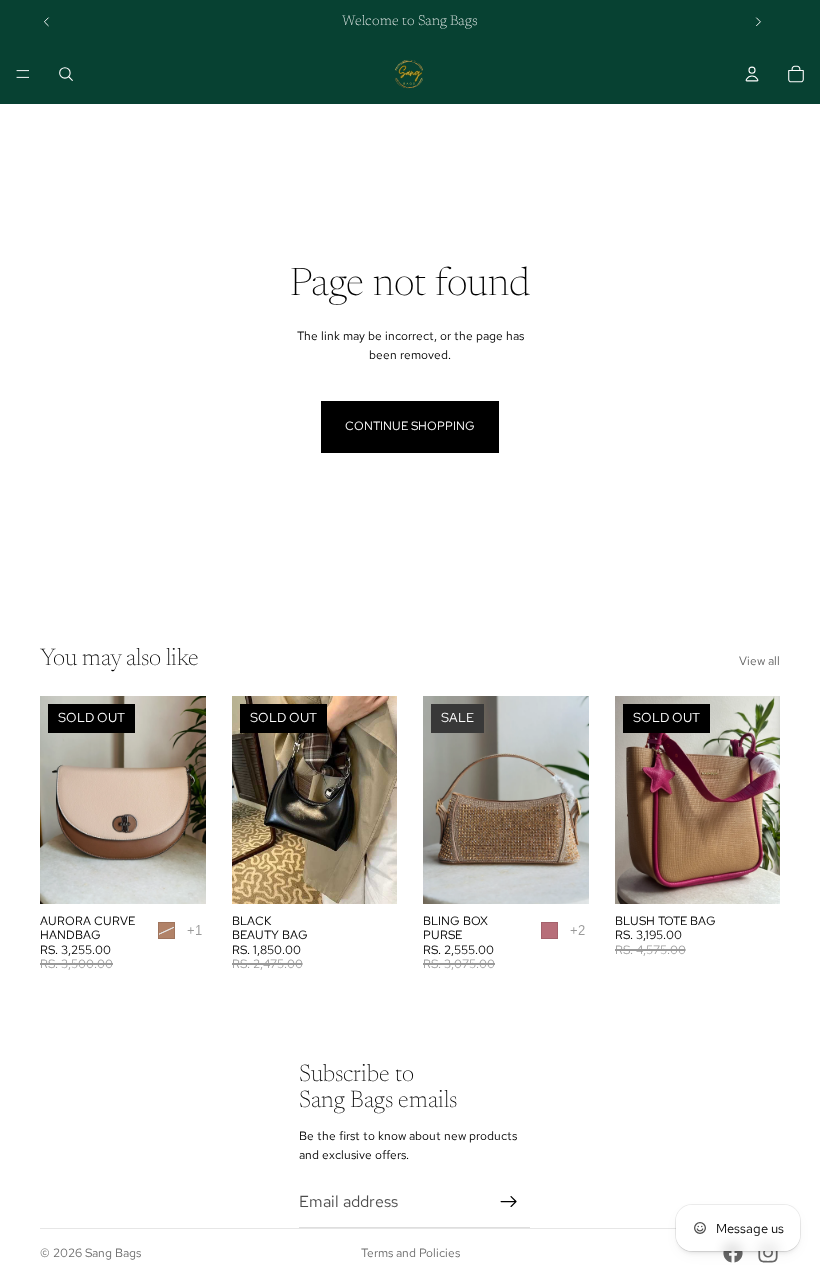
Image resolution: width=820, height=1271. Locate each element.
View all (759, 661)
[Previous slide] (47, 22)
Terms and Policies (410, 1253)
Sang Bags (113, 1253)
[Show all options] (194, 930)
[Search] (66, 74)
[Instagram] (768, 1253)
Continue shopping (410, 426)
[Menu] (23, 74)
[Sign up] (509, 1202)
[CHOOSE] (558, 873)
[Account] (752, 74)
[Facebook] (733, 1253)
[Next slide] (758, 22)
